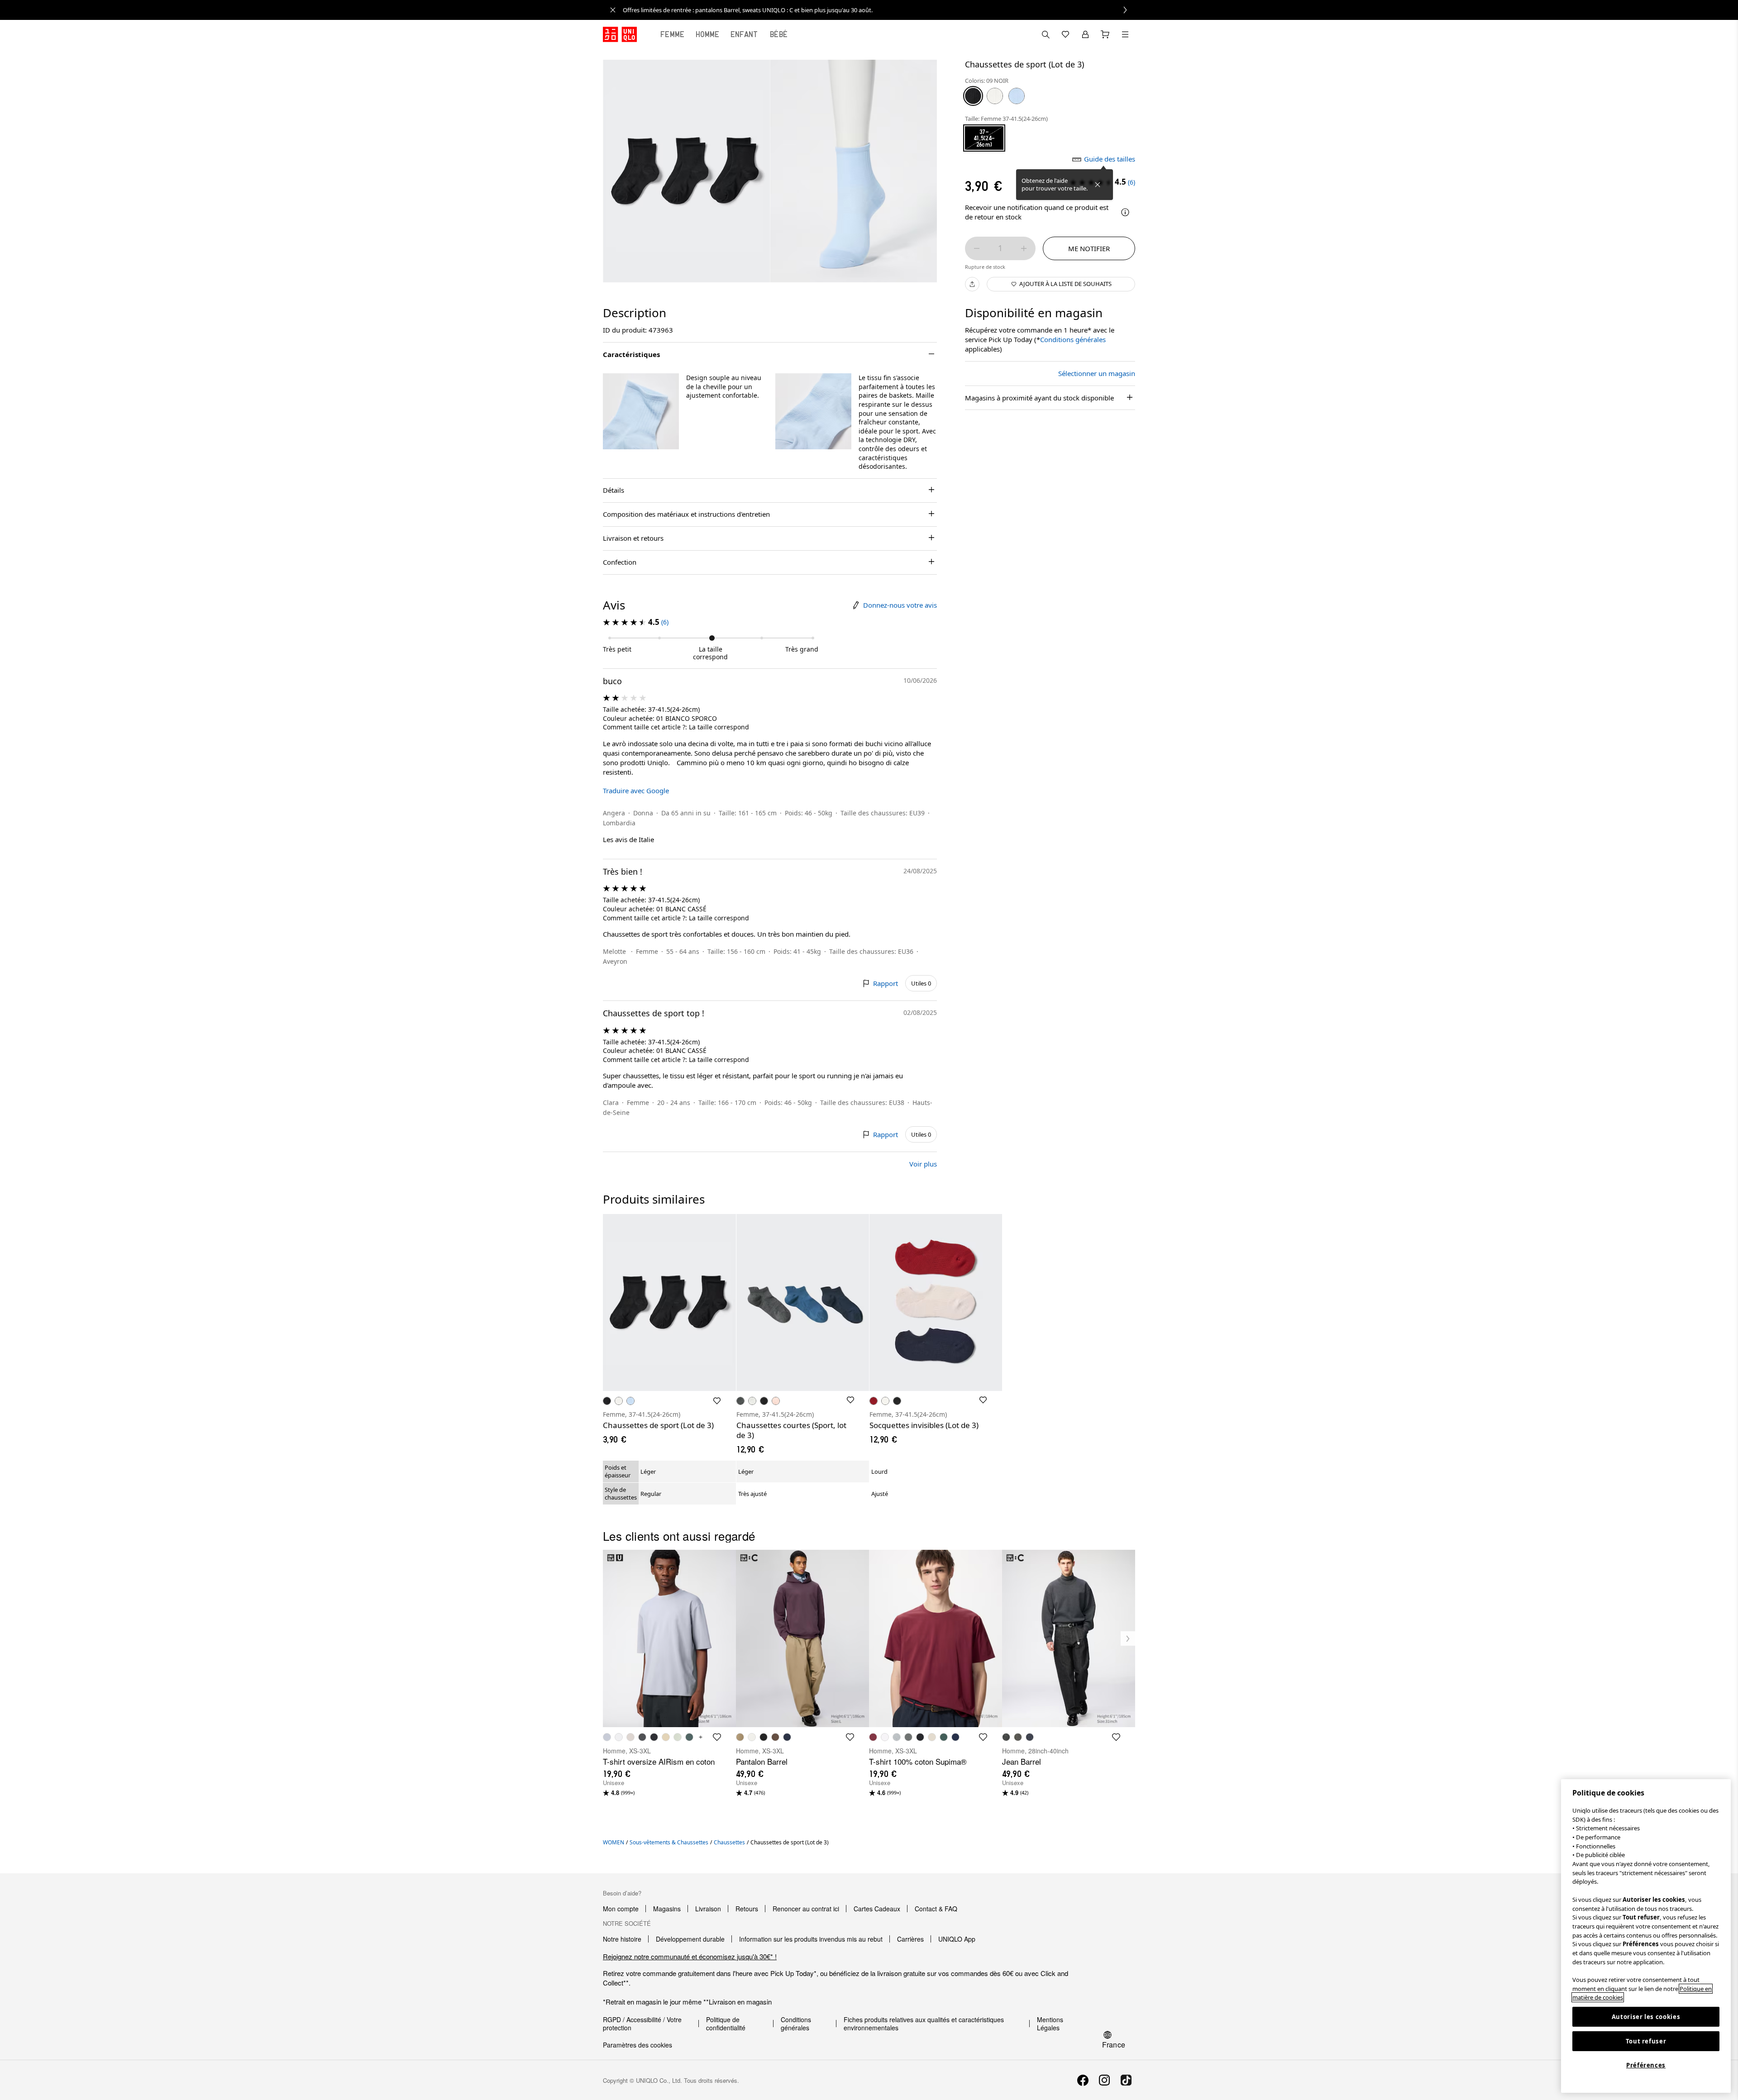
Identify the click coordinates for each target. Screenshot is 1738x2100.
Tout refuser (1646, 2041)
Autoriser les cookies (1646, 2017)
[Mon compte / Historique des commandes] (1085, 34)
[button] (641, 411)
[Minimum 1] (977, 248)
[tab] (673, 34)
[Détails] (1125, 212)
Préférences (1646, 2065)
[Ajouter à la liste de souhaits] (717, 1401)
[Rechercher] (1125, 34)
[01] (995, 96)
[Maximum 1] (1024, 248)
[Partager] (972, 284)
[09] (973, 96)
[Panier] (1105, 34)
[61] (1017, 96)
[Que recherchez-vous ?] (1046, 34)
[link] (879, 10)
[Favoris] (1065, 34)
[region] (1646, 1936)
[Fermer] (1098, 185)
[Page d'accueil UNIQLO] (620, 34)
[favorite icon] (717, 1737)
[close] (613, 10)
